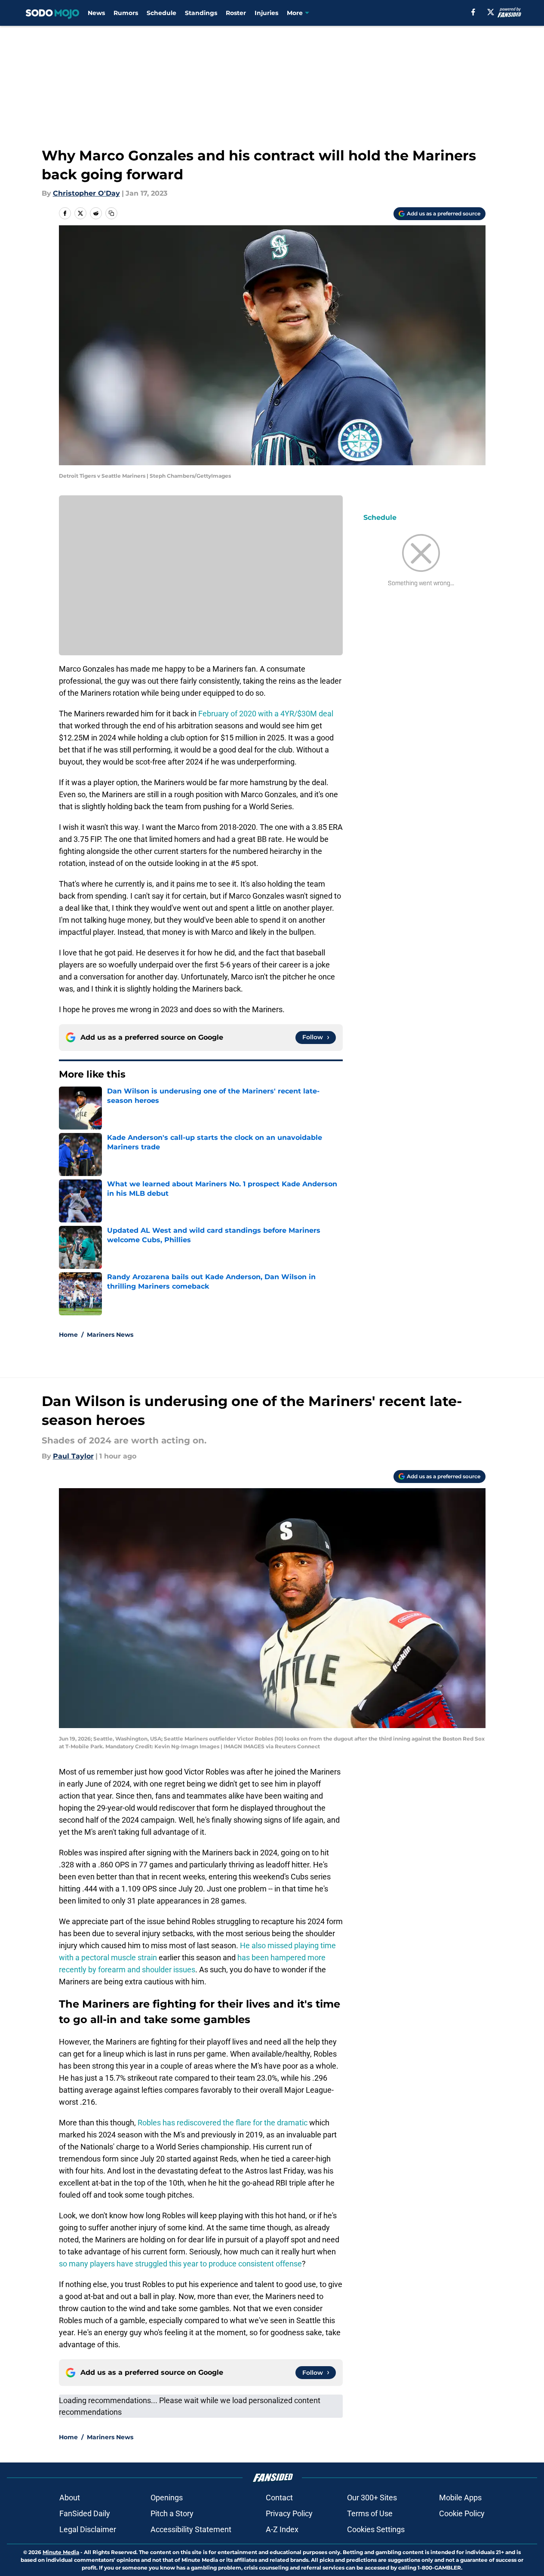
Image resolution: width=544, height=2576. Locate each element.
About (70, 2498)
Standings (201, 13)
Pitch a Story (172, 2513)
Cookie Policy (462, 2513)
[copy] (111, 213)
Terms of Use (370, 2513)
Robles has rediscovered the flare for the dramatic (223, 2123)
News (96, 13)
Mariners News (110, 1335)
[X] (491, 12)
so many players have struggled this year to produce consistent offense (180, 2264)
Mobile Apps (460, 2498)
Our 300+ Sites (372, 2498)
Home (68, 1335)
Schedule (161, 13)
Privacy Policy (289, 2513)
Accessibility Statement (191, 2529)
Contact (279, 2498)
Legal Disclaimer (88, 2529)
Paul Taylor (73, 1456)
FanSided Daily (85, 2513)
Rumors (126, 13)
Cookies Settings (376, 2529)
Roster (236, 13)
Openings (167, 2498)
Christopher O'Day (86, 193)
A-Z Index (282, 2529)
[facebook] (473, 12)
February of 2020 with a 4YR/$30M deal (266, 714)
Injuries (266, 13)
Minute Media (61, 2552)
